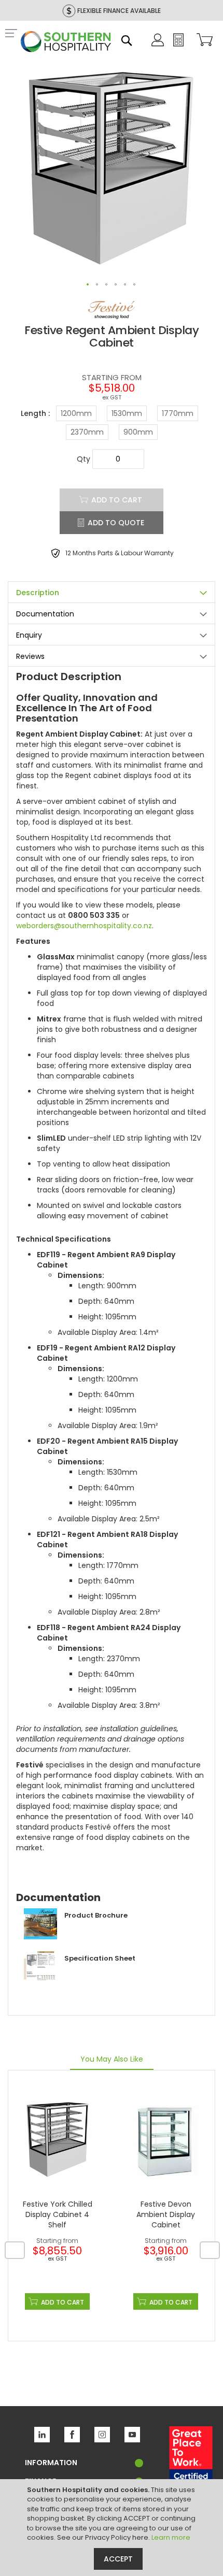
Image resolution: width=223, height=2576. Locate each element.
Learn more (171, 2537)
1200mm (76, 413)
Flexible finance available (119, 11)
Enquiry (29, 635)
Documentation (45, 614)
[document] (113, 2528)
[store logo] (66, 43)
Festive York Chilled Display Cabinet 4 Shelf (58, 2214)
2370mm (87, 432)
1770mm (178, 413)
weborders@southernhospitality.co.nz (84, 926)
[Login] (158, 44)
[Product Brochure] (72, 1937)
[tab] (112, 592)
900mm (138, 432)
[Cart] (203, 41)
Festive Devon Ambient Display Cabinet (166, 2214)
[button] (88, 285)
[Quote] (178, 44)
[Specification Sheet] (76, 1980)
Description (38, 593)
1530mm (127, 413)
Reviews (30, 656)
